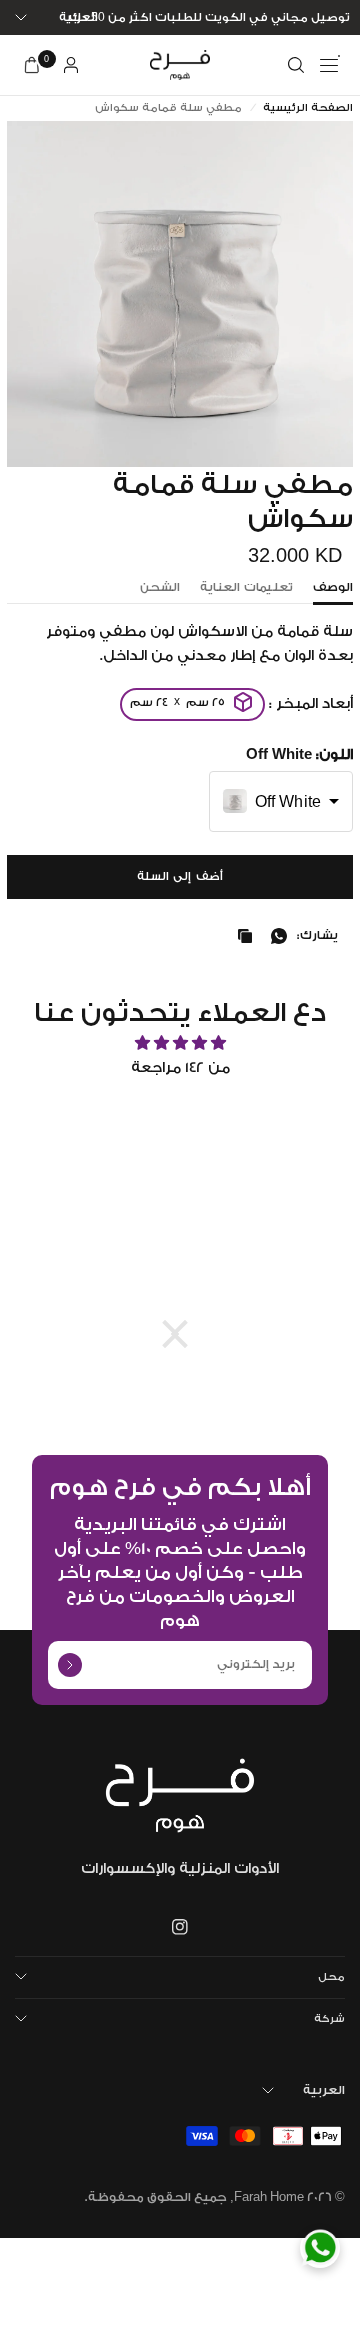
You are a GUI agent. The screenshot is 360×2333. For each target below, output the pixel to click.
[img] (180, 1043)
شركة (329, 2019)
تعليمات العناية (246, 587)
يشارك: (317, 935)
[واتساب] (275, 936)
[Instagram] (180, 1927)
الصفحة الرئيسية (308, 108)
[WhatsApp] (320, 2248)
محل (331, 1977)
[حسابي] (71, 65)
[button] (281, 801)
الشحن (160, 587)
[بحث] (296, 65)
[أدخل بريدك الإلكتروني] (70, 1665)
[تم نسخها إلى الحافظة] (241, 936)
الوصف (333, 587)
